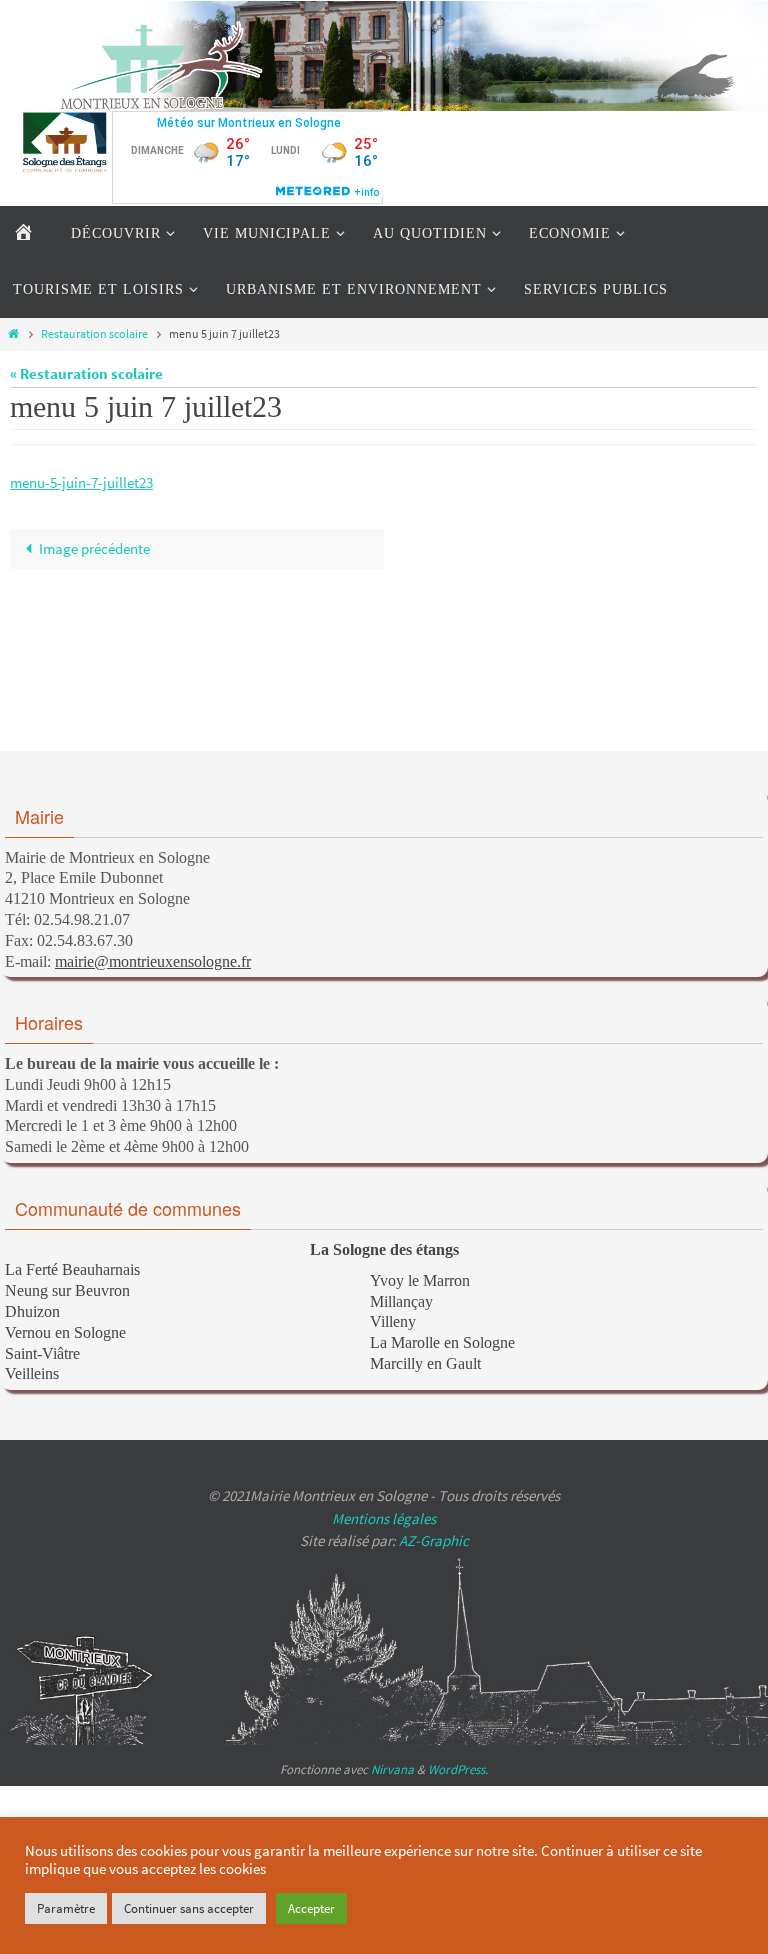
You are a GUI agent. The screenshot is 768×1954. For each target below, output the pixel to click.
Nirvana (392, 1769)
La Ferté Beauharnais (72, 1269)
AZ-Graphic (432, 1540)
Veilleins (32, 1373)
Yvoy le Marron (420, 1280)
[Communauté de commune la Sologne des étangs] (65, 142)
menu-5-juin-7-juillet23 (81, 482)
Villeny (393, 1321)
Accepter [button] (311, 1908)
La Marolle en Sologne (442, 1342)
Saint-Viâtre (42, 1353)
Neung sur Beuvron (67, 1290)
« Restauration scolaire (86, 373)
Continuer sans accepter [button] (189, 1908)
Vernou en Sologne (65, 1332)
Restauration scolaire (94, 333)
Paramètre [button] (66, 1908)
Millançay (401, 1301)
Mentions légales (384, 1518)
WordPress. (458, 1769)
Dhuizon (32, 1311)
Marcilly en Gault (425, 1363)
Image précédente (94, 548)
